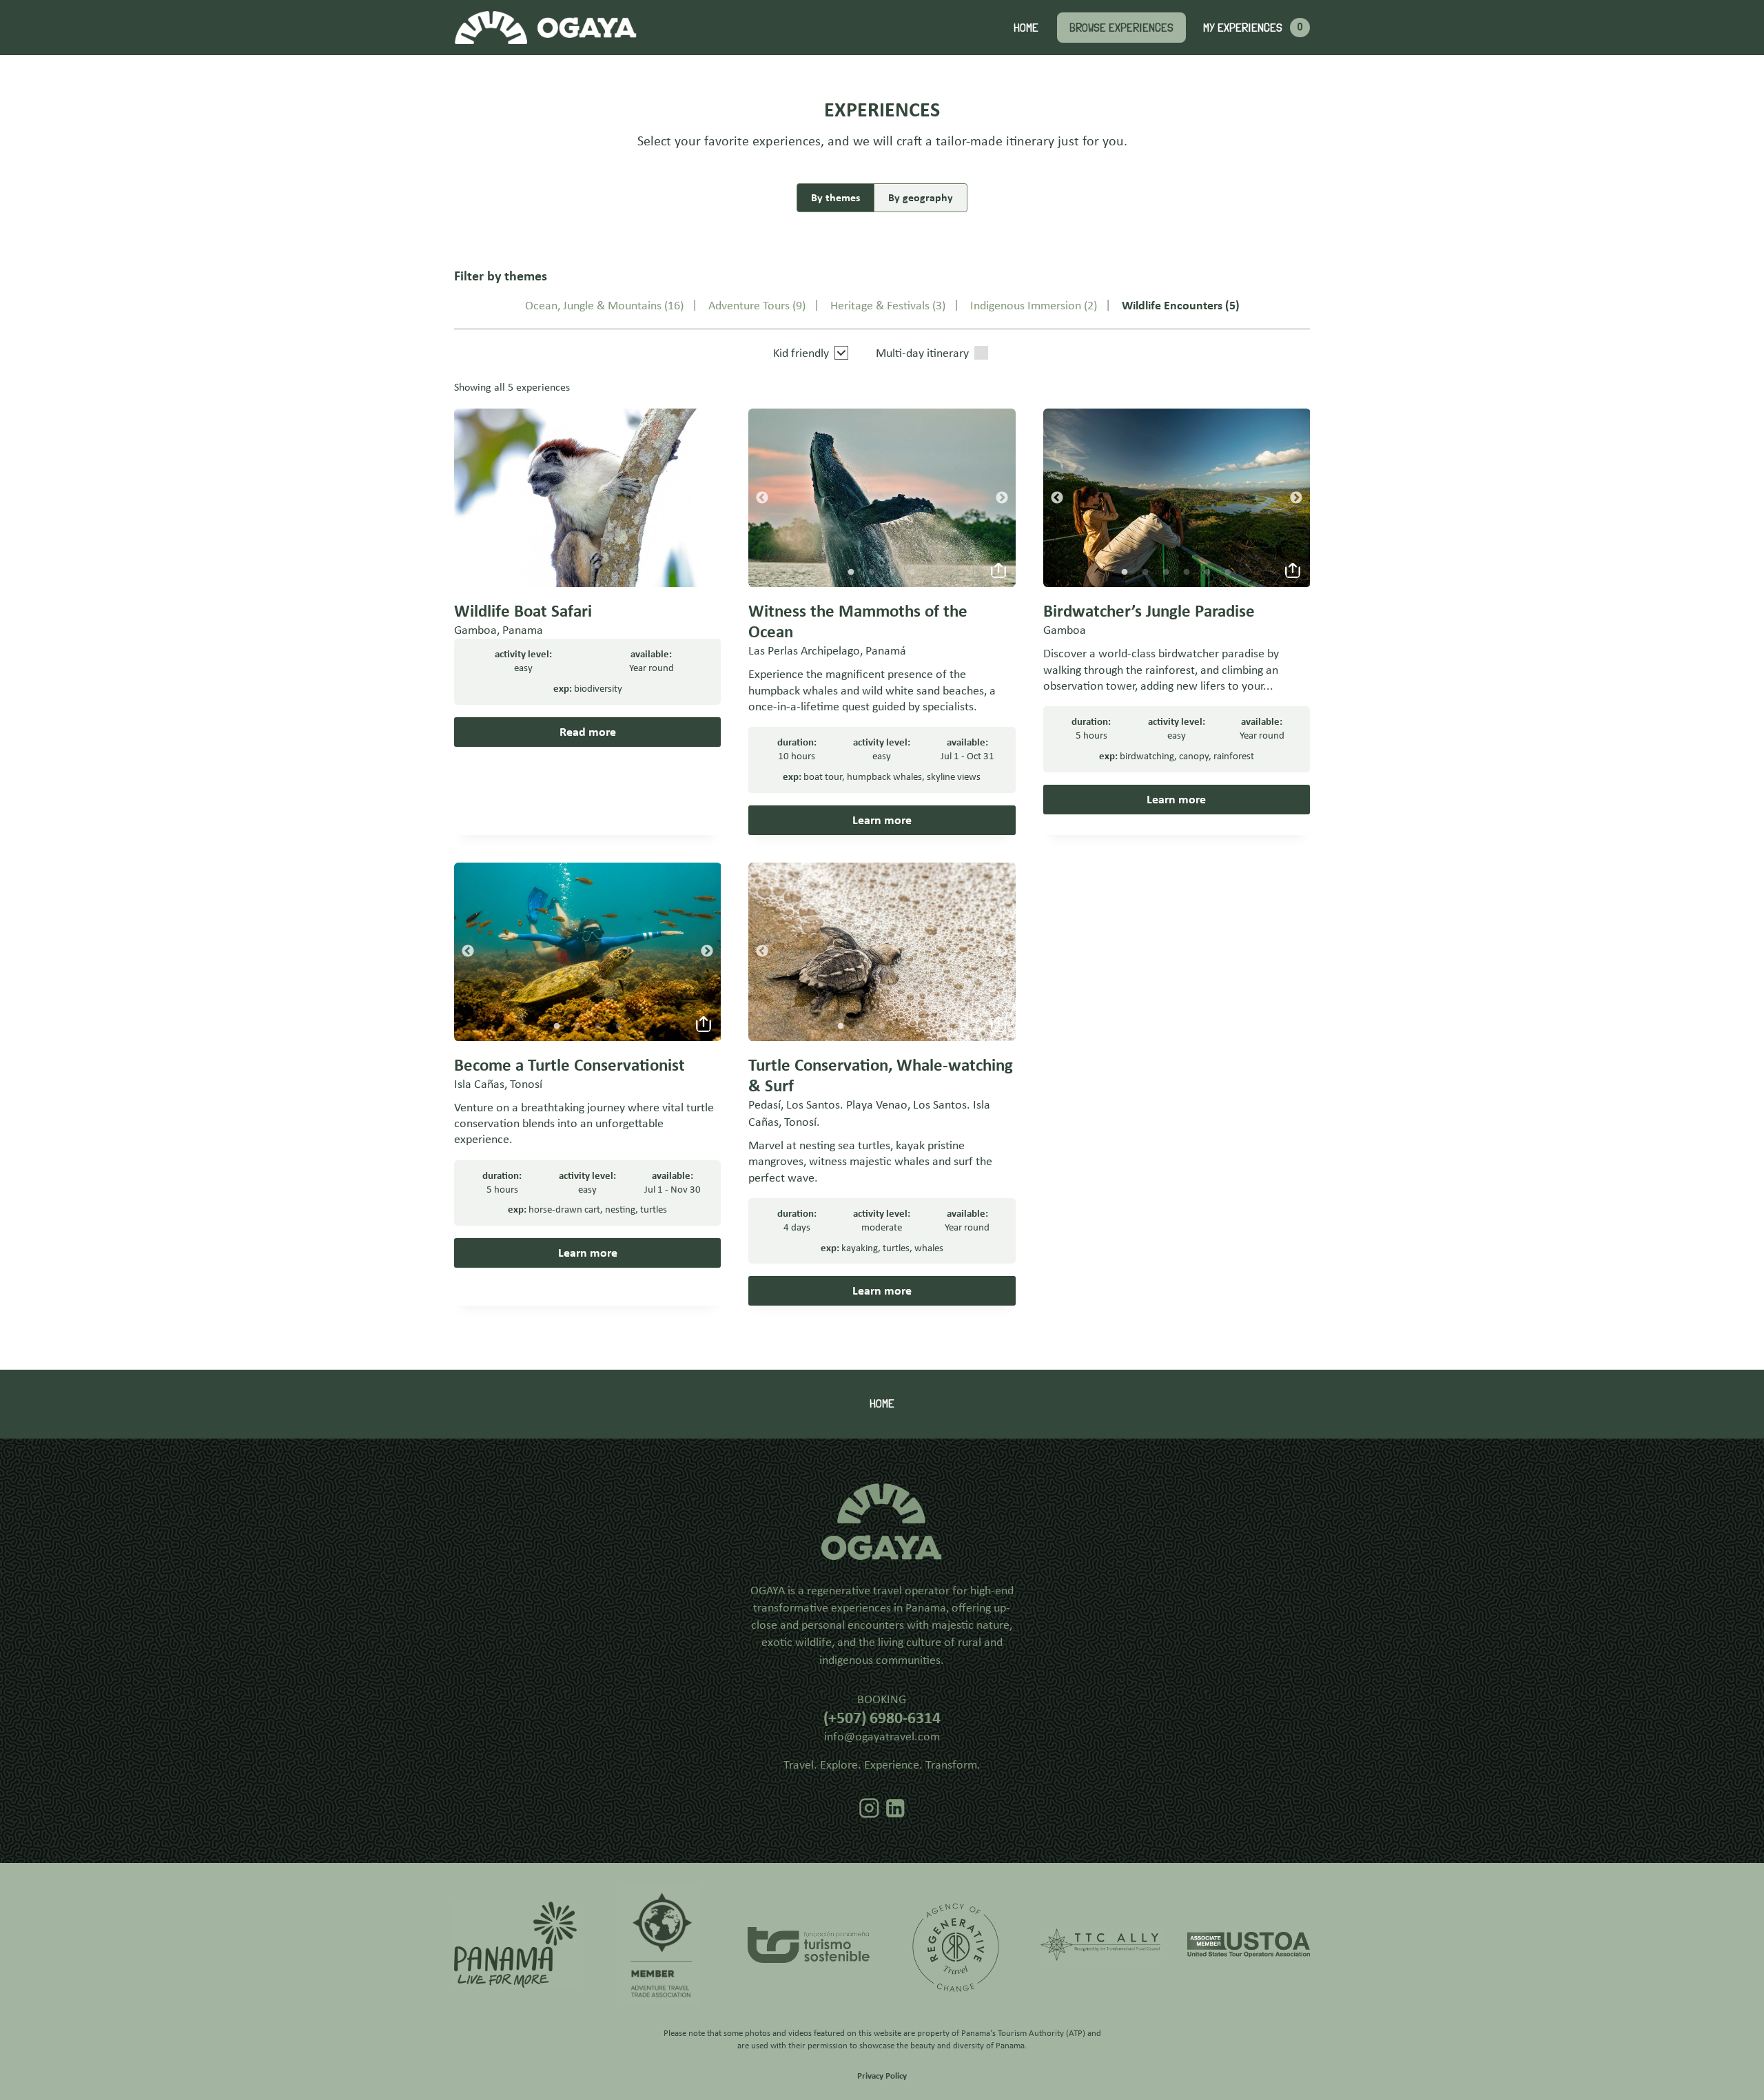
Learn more (882, 820)
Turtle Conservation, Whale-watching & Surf (881, 1075)
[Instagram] (869, 1808)
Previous (762, 498)
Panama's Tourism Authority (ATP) (1023, 2033)
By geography (921, 197)
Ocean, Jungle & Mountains (593, 305)
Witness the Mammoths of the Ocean (858, 621)
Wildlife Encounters (1172, 305)
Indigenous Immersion (1026, 305)
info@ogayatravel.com (882, 1736)
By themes (835, 197)
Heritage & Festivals (880, 305)
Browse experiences (1121, 27)
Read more (588, 732)
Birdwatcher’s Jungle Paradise (1149, 611)
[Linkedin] (895, 1808)
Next (1002, 498)
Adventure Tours (749, 305)
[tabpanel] (882, 498)
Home (1026, 27)
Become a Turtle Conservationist (570, 1065)
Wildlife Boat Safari (523, 611)
